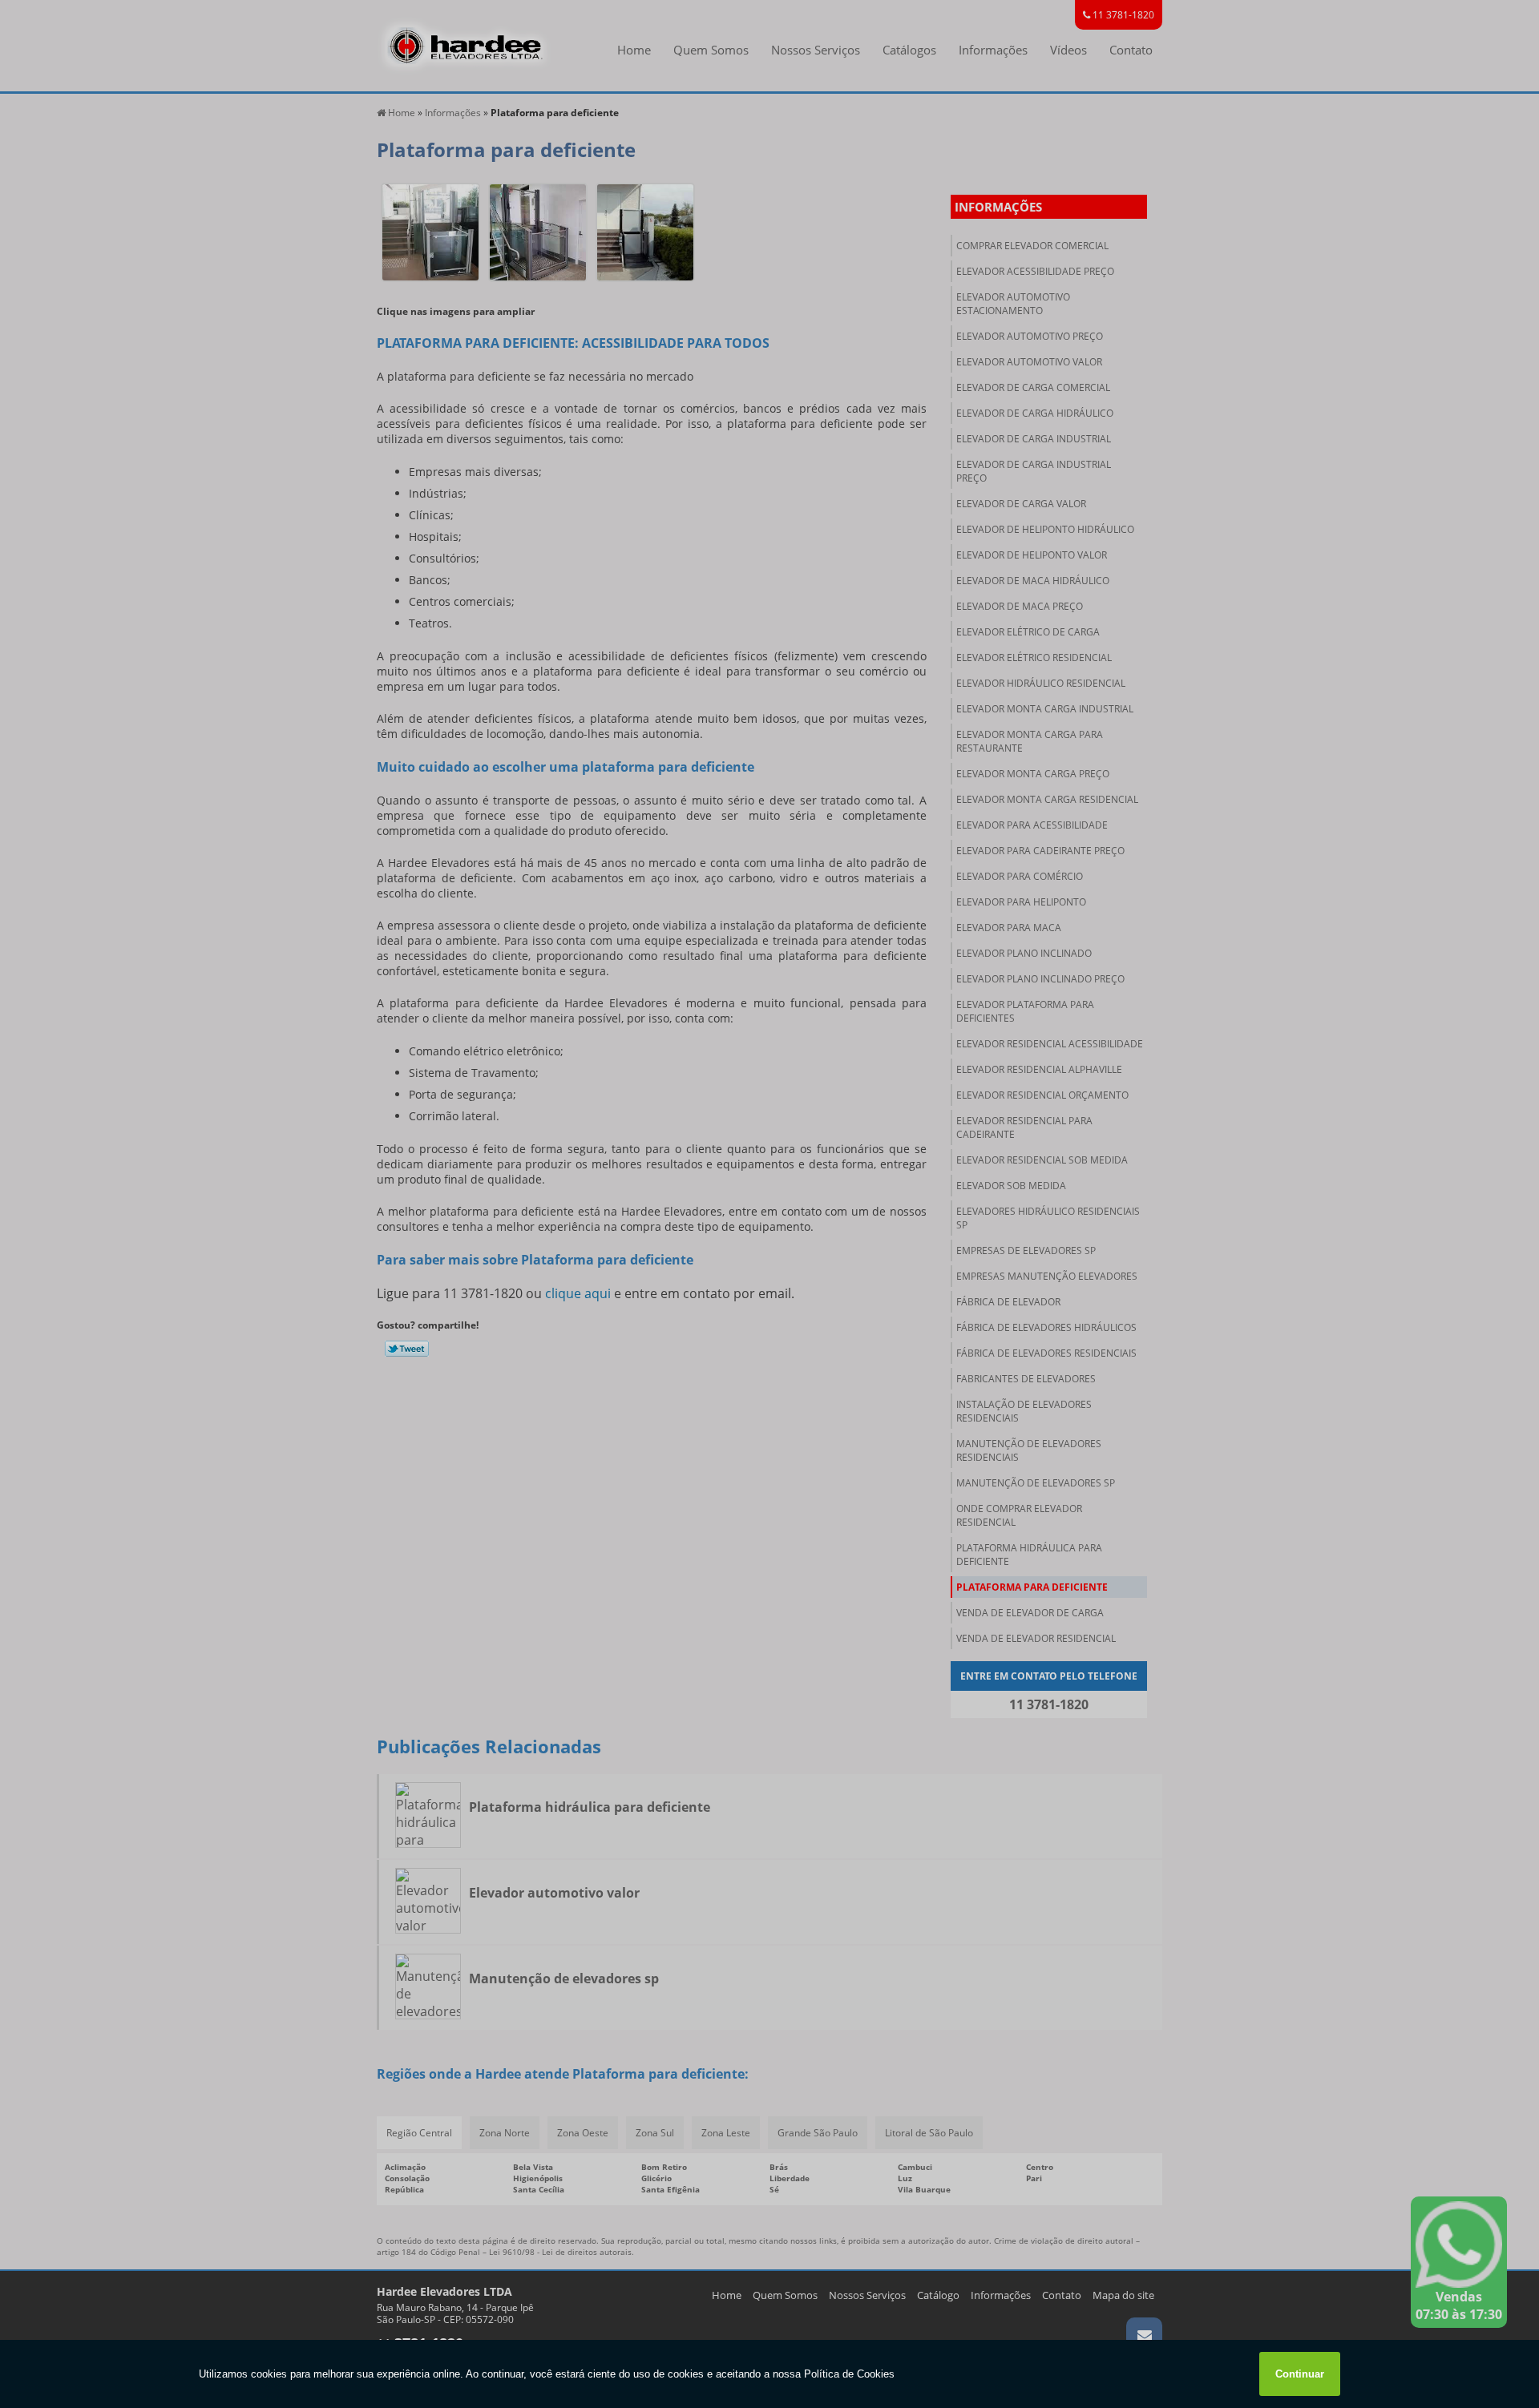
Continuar (1300, 2374)
